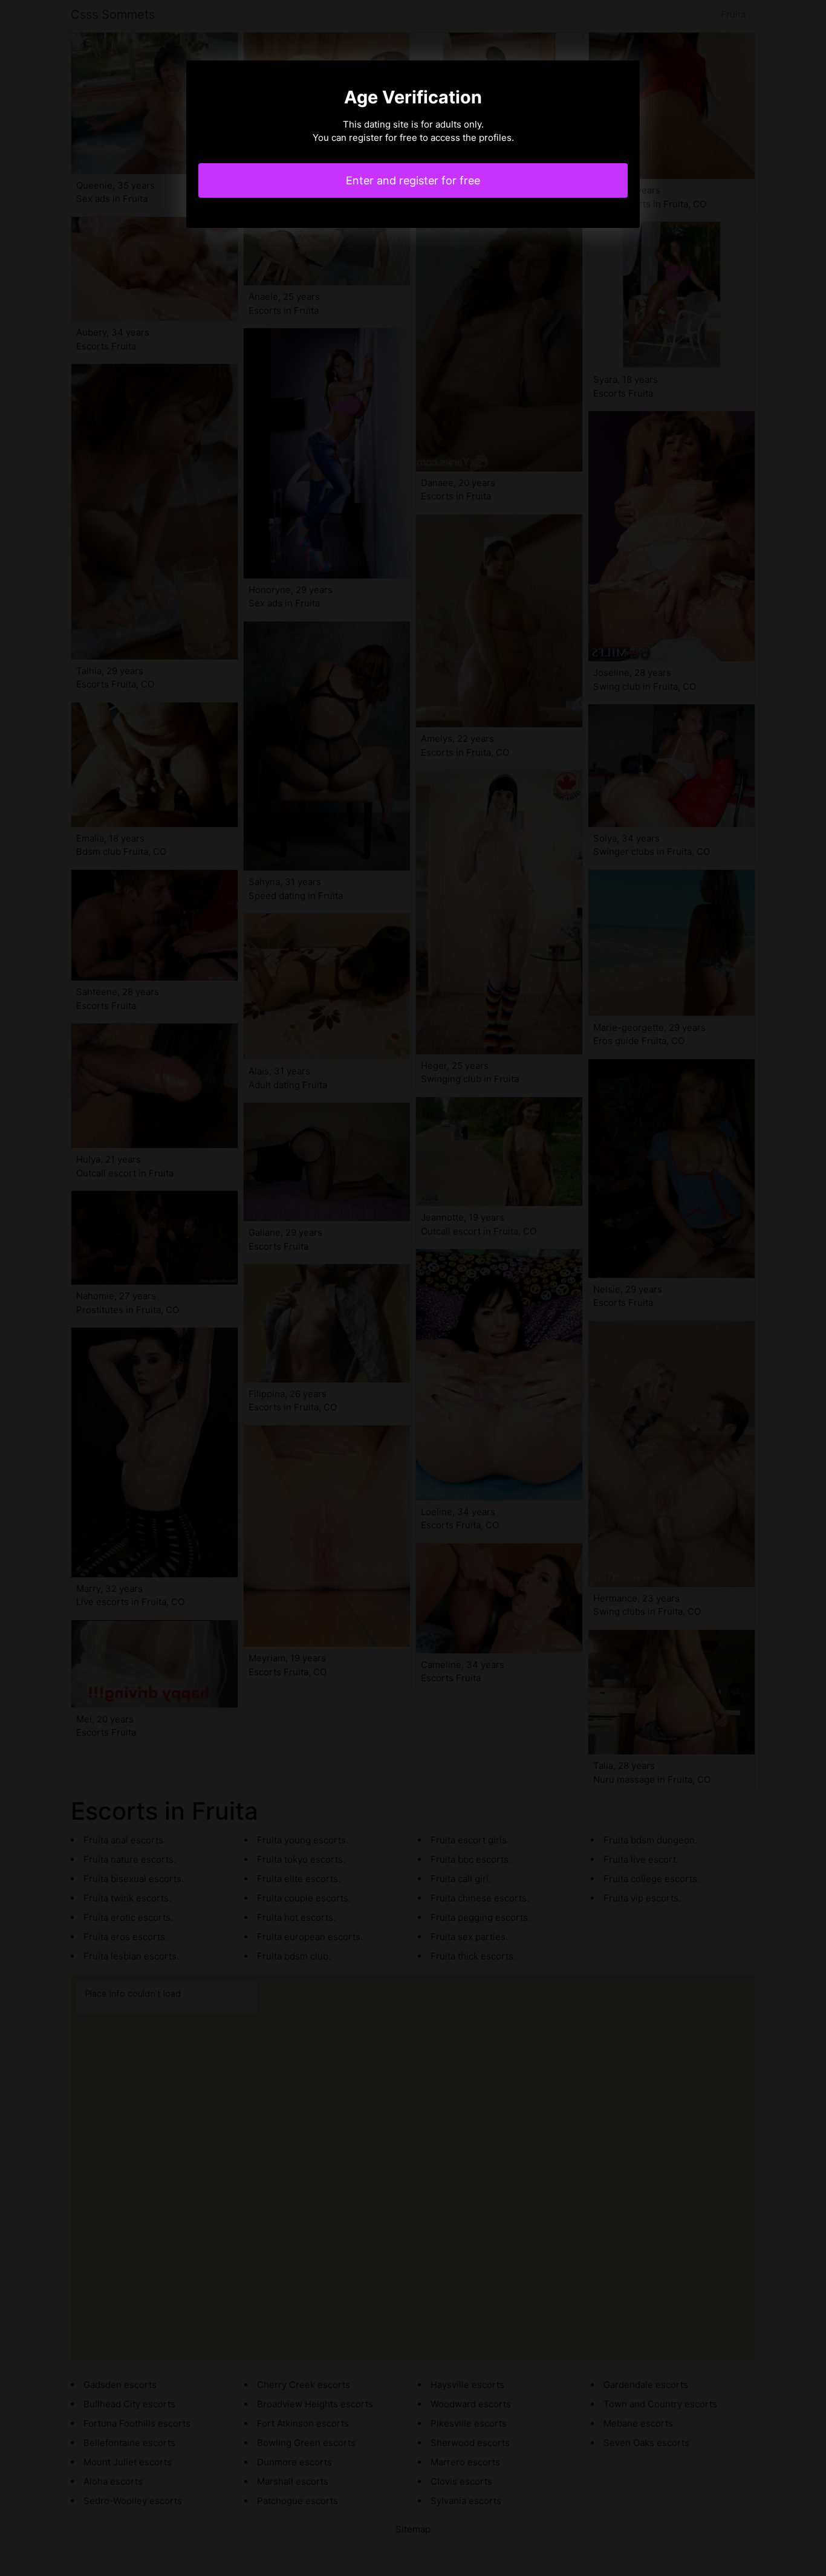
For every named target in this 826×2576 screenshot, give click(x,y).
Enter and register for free (413, 180)
